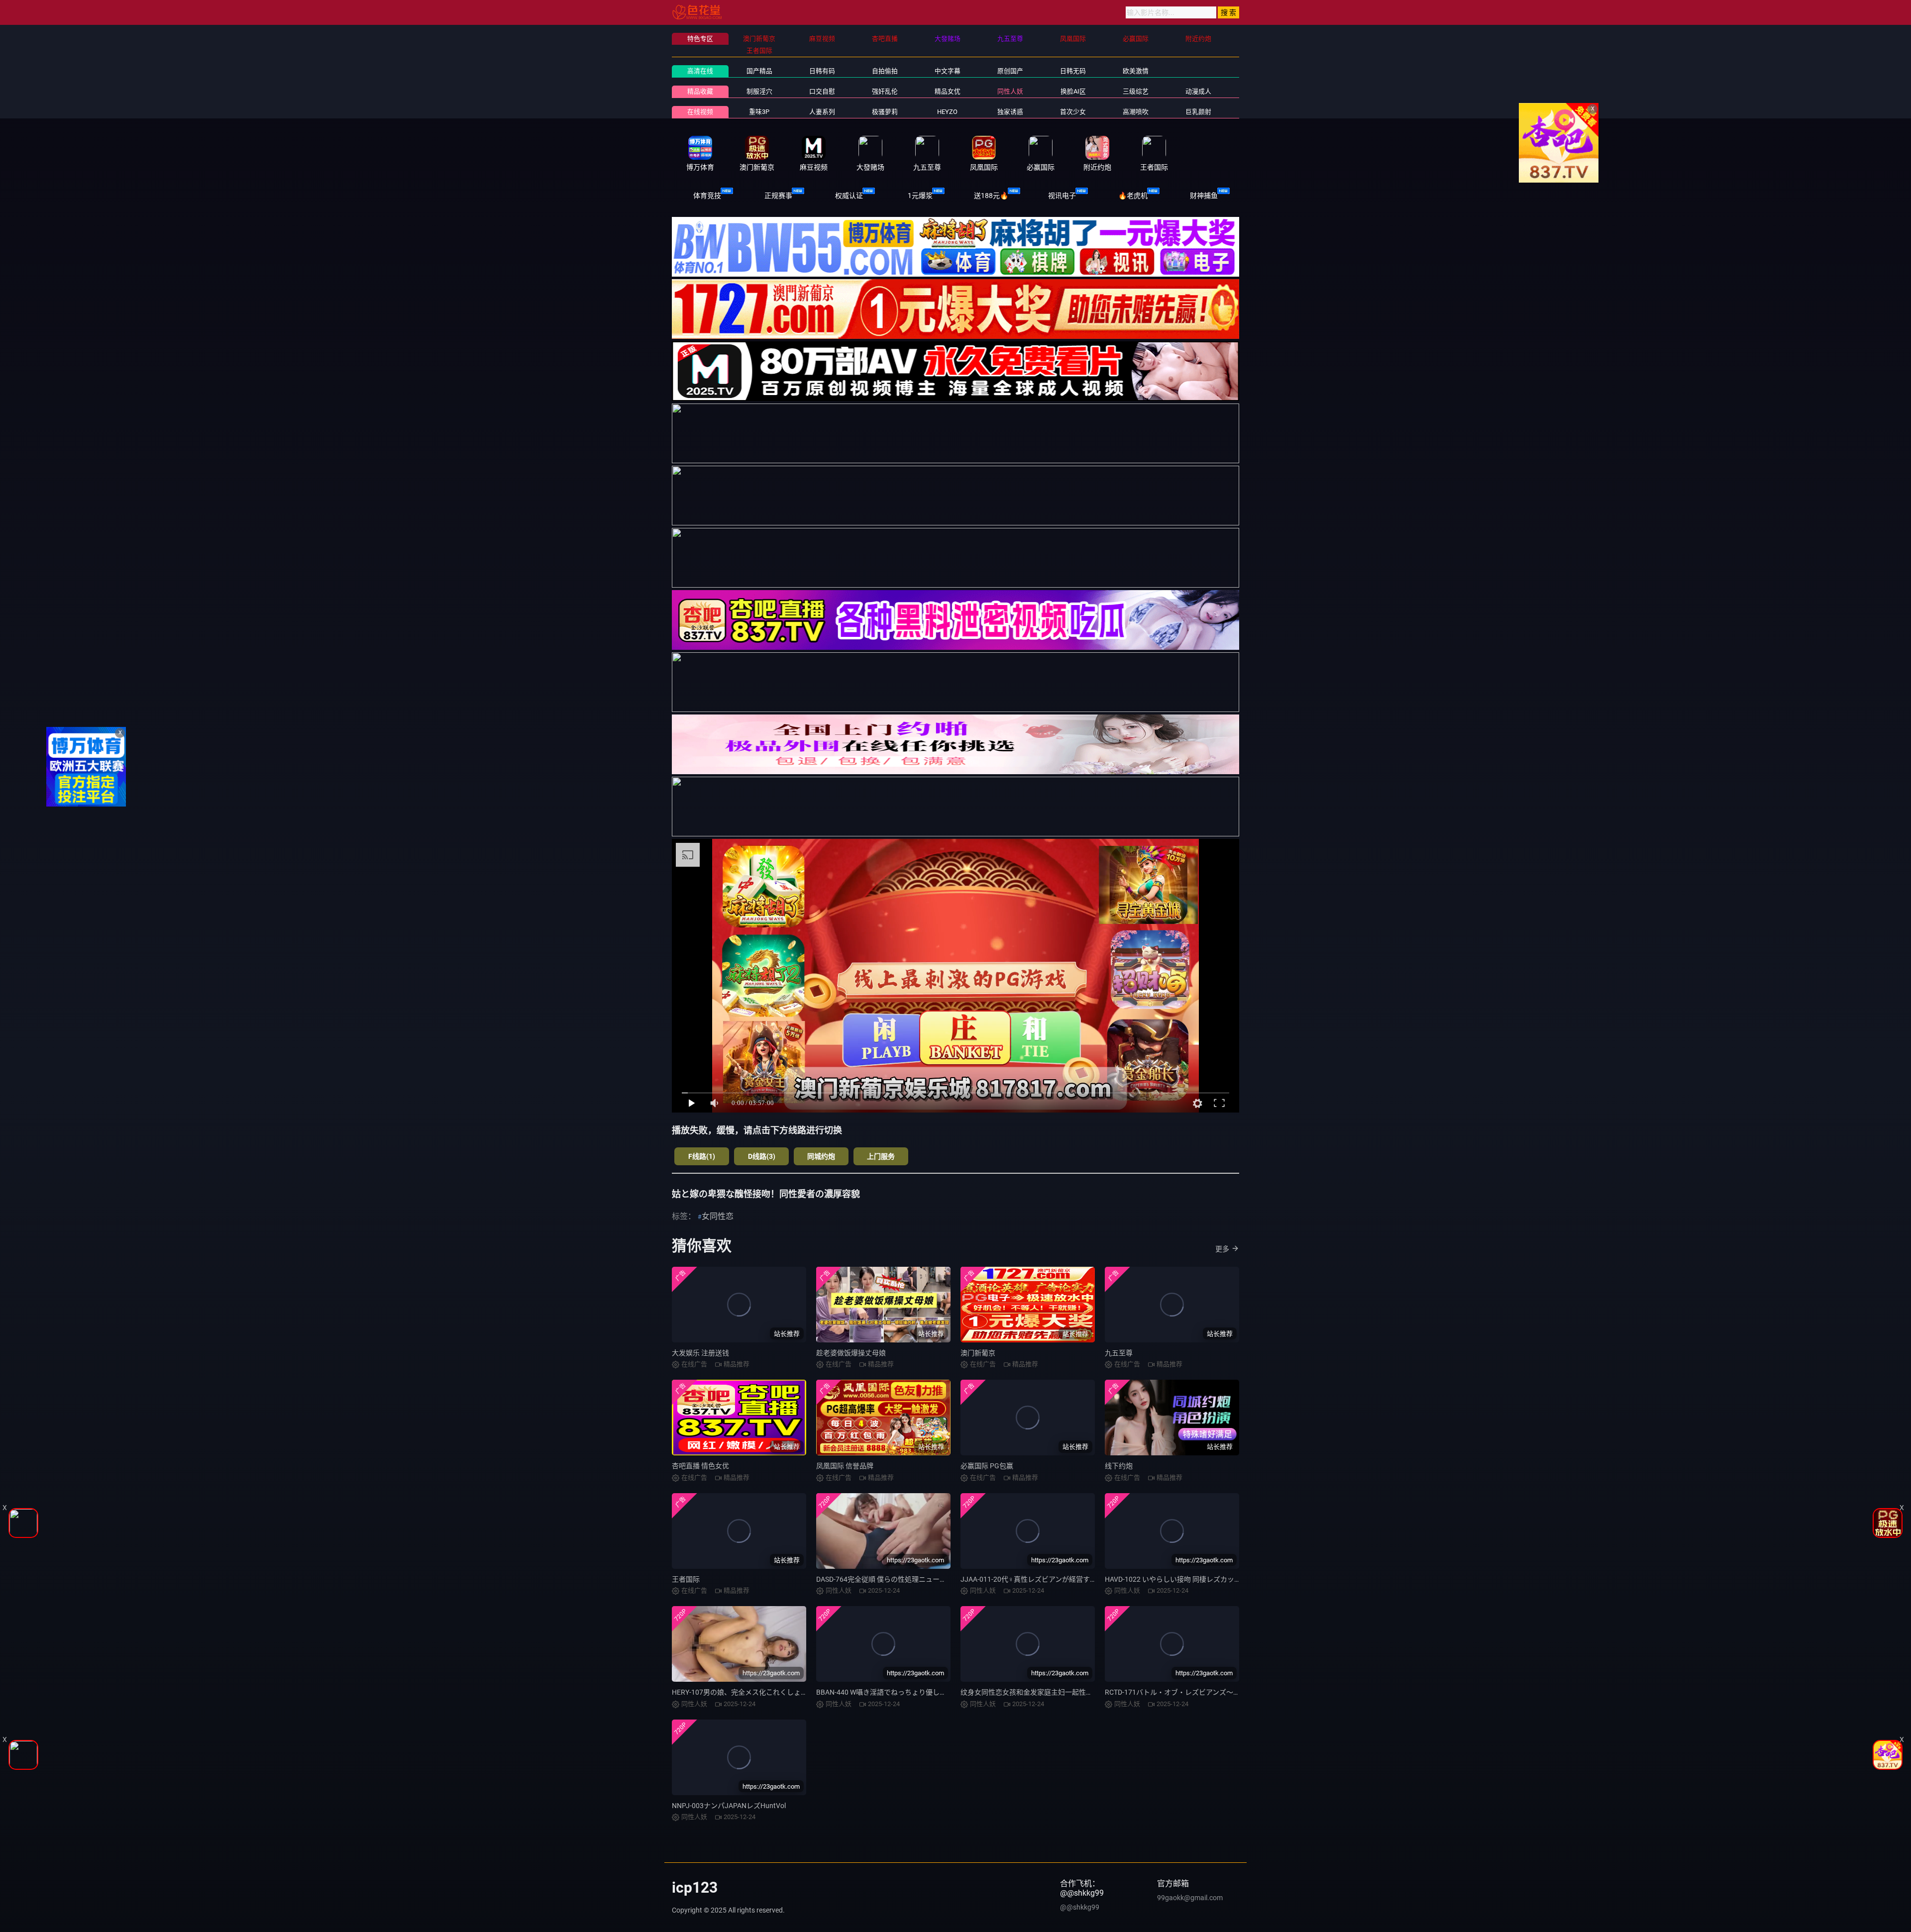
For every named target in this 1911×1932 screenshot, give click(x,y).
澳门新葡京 (978, 1353)
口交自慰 (822, 91)
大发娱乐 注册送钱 (700, 1353)
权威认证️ (849, 196)
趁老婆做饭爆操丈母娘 (851, 1353)
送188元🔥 (991, 196)
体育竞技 (707, 196)
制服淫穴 (759, 91)
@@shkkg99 (1080, 1907)
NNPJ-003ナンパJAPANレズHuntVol (729, 1806)
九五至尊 (1119, 1353)
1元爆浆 (920, 196)
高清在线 (700, 71)
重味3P (759, 112)
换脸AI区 (1073, 91)
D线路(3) (762, 1156)
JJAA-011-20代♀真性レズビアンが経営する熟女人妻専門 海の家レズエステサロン (1089, 1579)
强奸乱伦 (885, 91)
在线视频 (700, 112)
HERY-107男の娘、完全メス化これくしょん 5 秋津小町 (757, 1692)
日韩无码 (1073, 71)
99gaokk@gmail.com (1190, 1898)
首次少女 (1073, 112)
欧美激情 (1136, 71)
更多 (1222, 1249)
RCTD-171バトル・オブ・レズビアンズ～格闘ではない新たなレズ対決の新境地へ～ (1235, 1692)
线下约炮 (1119, 1466)
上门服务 (881, 1156)
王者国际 (686, 1579)
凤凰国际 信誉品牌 (845, 1466)
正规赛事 (778, 196)
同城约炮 (821, 1156)
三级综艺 (1136, 91)
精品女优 (948, 91)
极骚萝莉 (885, 112)
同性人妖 (1010, 91)
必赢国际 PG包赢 (987, 1466)
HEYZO (947, 112)
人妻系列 (822, 112)
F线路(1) (702, 1156)
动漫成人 (1198, 91)
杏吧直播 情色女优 (700, 1466)
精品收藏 (700, 91)
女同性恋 (718, 1216)
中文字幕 (948, 71)
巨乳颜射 (1198, 112)
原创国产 (1010, 71)
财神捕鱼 (1204, 196)
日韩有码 (822, 71)
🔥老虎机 (1133, 196)
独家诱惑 (1010, 112)
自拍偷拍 (885, 71)
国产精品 (759, 71)
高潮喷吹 (1136, 112)
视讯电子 (1062, 196)
